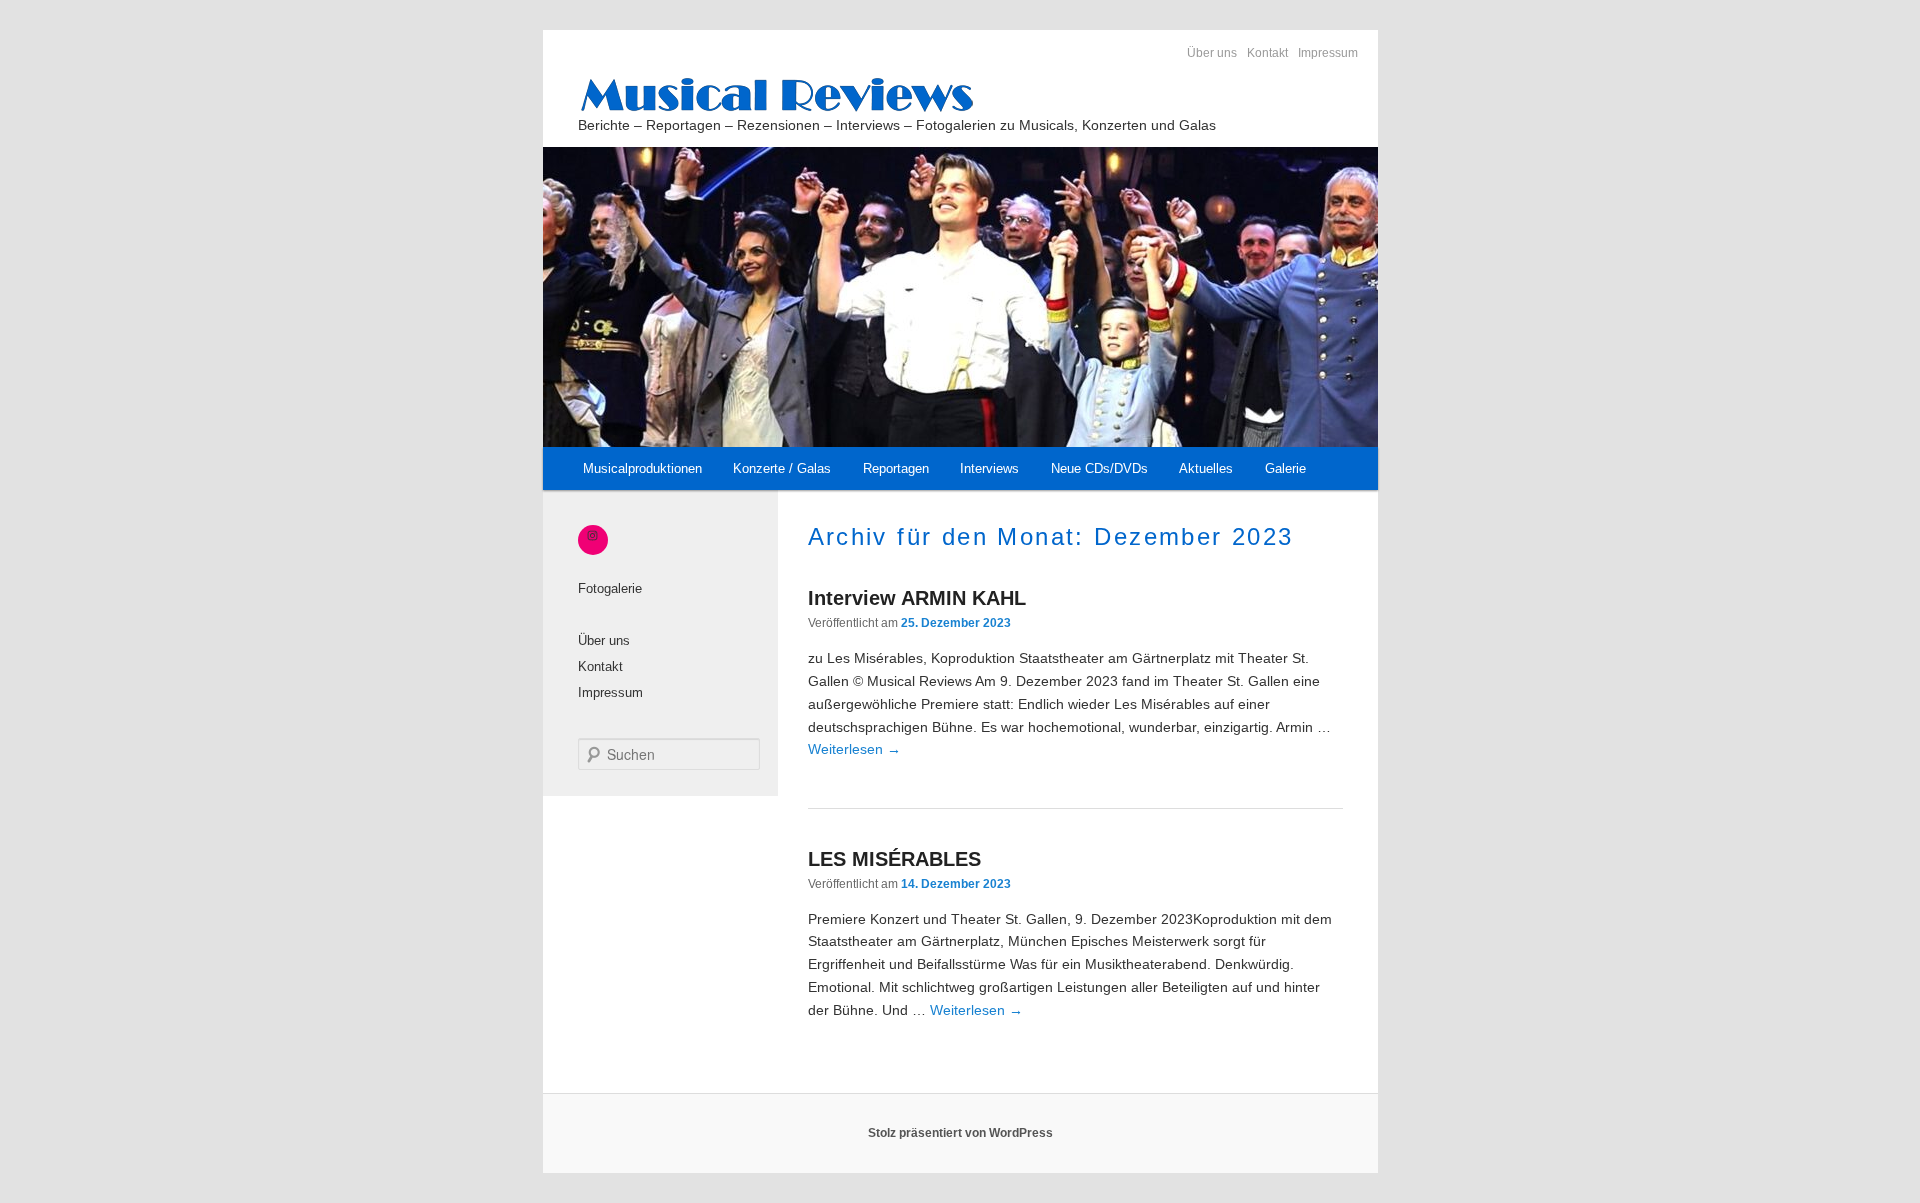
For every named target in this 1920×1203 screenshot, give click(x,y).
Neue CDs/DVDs (1099, 468)
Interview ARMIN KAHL (917, 598)
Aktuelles (1206, 468)
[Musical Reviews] (958, 94)
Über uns (1212, 53)
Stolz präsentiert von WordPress (960, 1133)
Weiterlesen (854, 749)
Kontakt (1267, 53)
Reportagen (896, 468)
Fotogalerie (610, 588)
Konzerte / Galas (782, 468)
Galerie (1285, 468)
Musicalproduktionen (642, 468)
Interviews (989, 468)
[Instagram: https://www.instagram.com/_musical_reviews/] (593, 535)
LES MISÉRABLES (894, 859)
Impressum (1328, 53)
